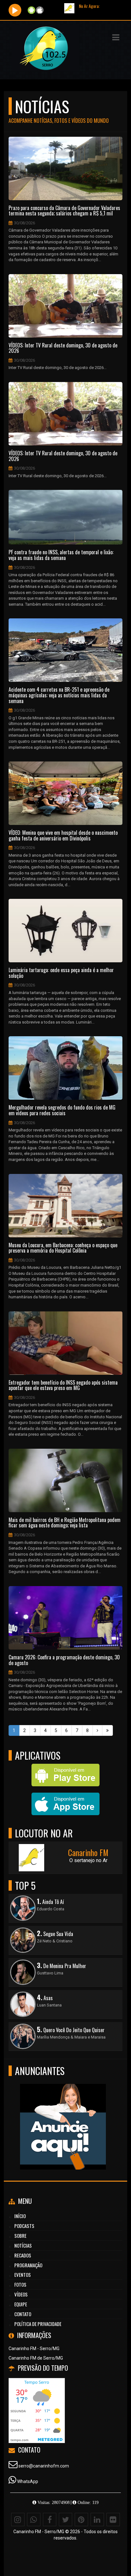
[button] (116, 37)
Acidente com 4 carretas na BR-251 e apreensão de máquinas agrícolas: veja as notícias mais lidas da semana (59, 695)
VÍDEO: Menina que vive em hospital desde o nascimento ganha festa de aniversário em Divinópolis (63, 836)
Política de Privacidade (38, 2324)
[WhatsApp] (34, 2520)
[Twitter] (65, 2520)
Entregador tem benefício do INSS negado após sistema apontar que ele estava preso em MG (63, 1385)
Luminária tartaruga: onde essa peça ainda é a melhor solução (61, 973)
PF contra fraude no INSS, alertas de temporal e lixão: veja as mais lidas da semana (61, 555)
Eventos (23, 2275)
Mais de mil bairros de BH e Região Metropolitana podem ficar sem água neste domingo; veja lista (65, 1523)
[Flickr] (113, 2520)
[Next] (97, 1730)
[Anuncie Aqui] (63, 2115)
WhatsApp (28, 2481)
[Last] (107, 1730)
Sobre (20, 2236)
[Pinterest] (81, 2520)
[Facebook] (50, 2520)
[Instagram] (18, 2520)
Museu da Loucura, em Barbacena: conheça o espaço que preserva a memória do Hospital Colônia (63, 1248)
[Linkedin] (97, 2520)
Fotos (20, 2284)
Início (20, 2216)
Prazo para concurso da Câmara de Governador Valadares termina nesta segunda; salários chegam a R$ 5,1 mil (64, 211)
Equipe (21, 2304)
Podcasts (24, 2226)
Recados (23, 2255)
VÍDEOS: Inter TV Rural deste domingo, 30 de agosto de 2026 (63, 348)
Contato (23, 2314)
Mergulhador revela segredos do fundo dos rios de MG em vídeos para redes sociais (62, 1110)
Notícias (23, 2245)
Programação (28, 2265)
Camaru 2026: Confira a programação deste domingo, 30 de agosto (64, 1660)
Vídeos (21, 2294)
